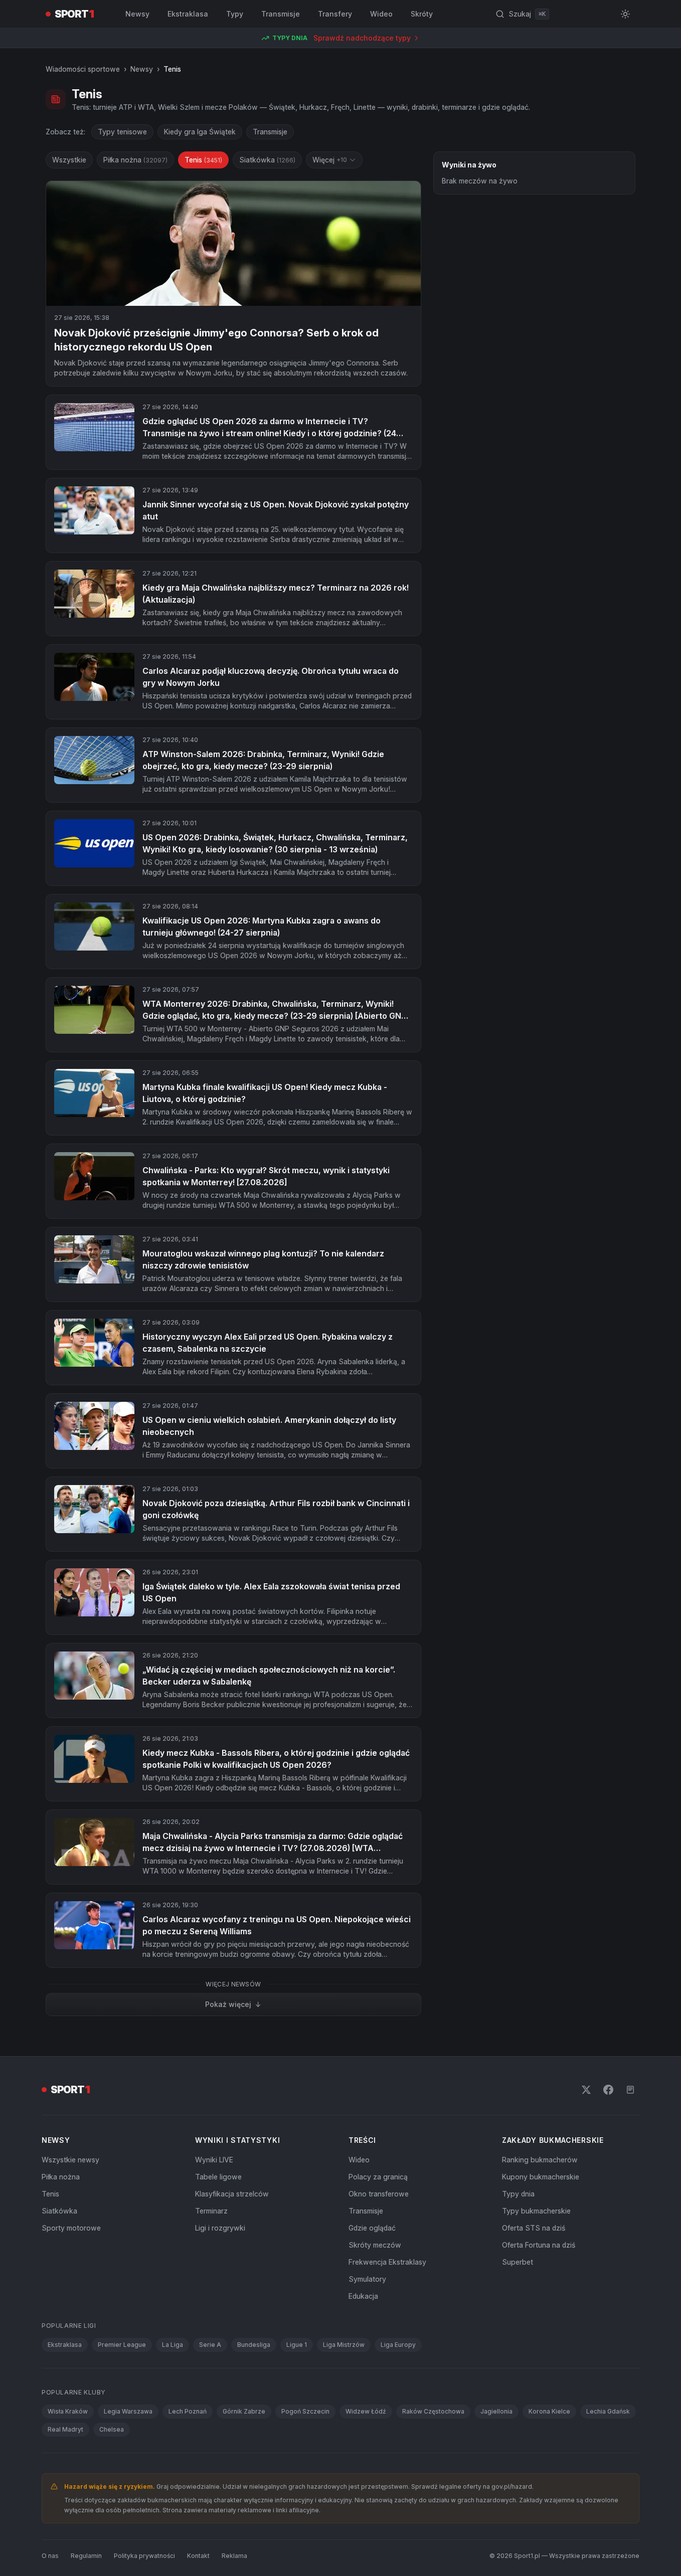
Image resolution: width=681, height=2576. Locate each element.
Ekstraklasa (188, 14)
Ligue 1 (297, 2345)
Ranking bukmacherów (540, 2160)
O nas (50, 2556)
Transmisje (281, 14)
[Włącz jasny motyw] (625, 14)
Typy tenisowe (122, 132)
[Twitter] (586, 2090)
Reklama (234, 2556)
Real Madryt (65, 2429)
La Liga (173, 2345)
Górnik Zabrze (244, 2411)
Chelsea (112, 2429)
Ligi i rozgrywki (220, 2228)
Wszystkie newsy (70, 2160)
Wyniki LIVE (214, 2160)
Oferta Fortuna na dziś (539, 2245)
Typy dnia (518, 2194)
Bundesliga (254, 2345)
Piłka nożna (135, 160)
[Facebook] (608, 2090)
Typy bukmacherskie (536, 2211)
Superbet (518, 2262)
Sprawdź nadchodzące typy (362, 38)
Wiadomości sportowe (83, 69)
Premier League (122, 2345)
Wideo (381, 14)
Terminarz (211, 2211)
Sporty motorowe (71, 2228)
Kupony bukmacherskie (541, 2177)
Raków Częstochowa (433, 2411)
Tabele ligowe (218, 2177)
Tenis (203, 160)
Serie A (210, 2345)
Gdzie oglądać (372, 2228)
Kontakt (198, 2556)
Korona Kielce (549, 2411)
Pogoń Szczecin (305, 2411)
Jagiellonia (496, 2411)
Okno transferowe (379, 2194)
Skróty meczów (375, 2245)
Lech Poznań (188, 2411)
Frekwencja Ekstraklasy (387, 2262)
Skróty (422, 14)
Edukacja (363, 2296)
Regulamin (86, 2556)
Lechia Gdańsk (608, 2411)
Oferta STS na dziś (534, 2228)
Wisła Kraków (68, 2411)
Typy (235, 14)
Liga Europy (398, 2345)
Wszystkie (69, 160)
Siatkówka (267, 160)
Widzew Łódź (366, 2411)
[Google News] (630, 2090)
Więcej (330, 160)
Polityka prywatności (144, 2556)
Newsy (137, 14)
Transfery (335, 14)
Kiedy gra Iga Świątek (200, 132)
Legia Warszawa (128, 2411)
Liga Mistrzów (344, 2345)
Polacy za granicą (378, 2177)
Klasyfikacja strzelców (232, 2194)
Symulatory (367, 2279)
